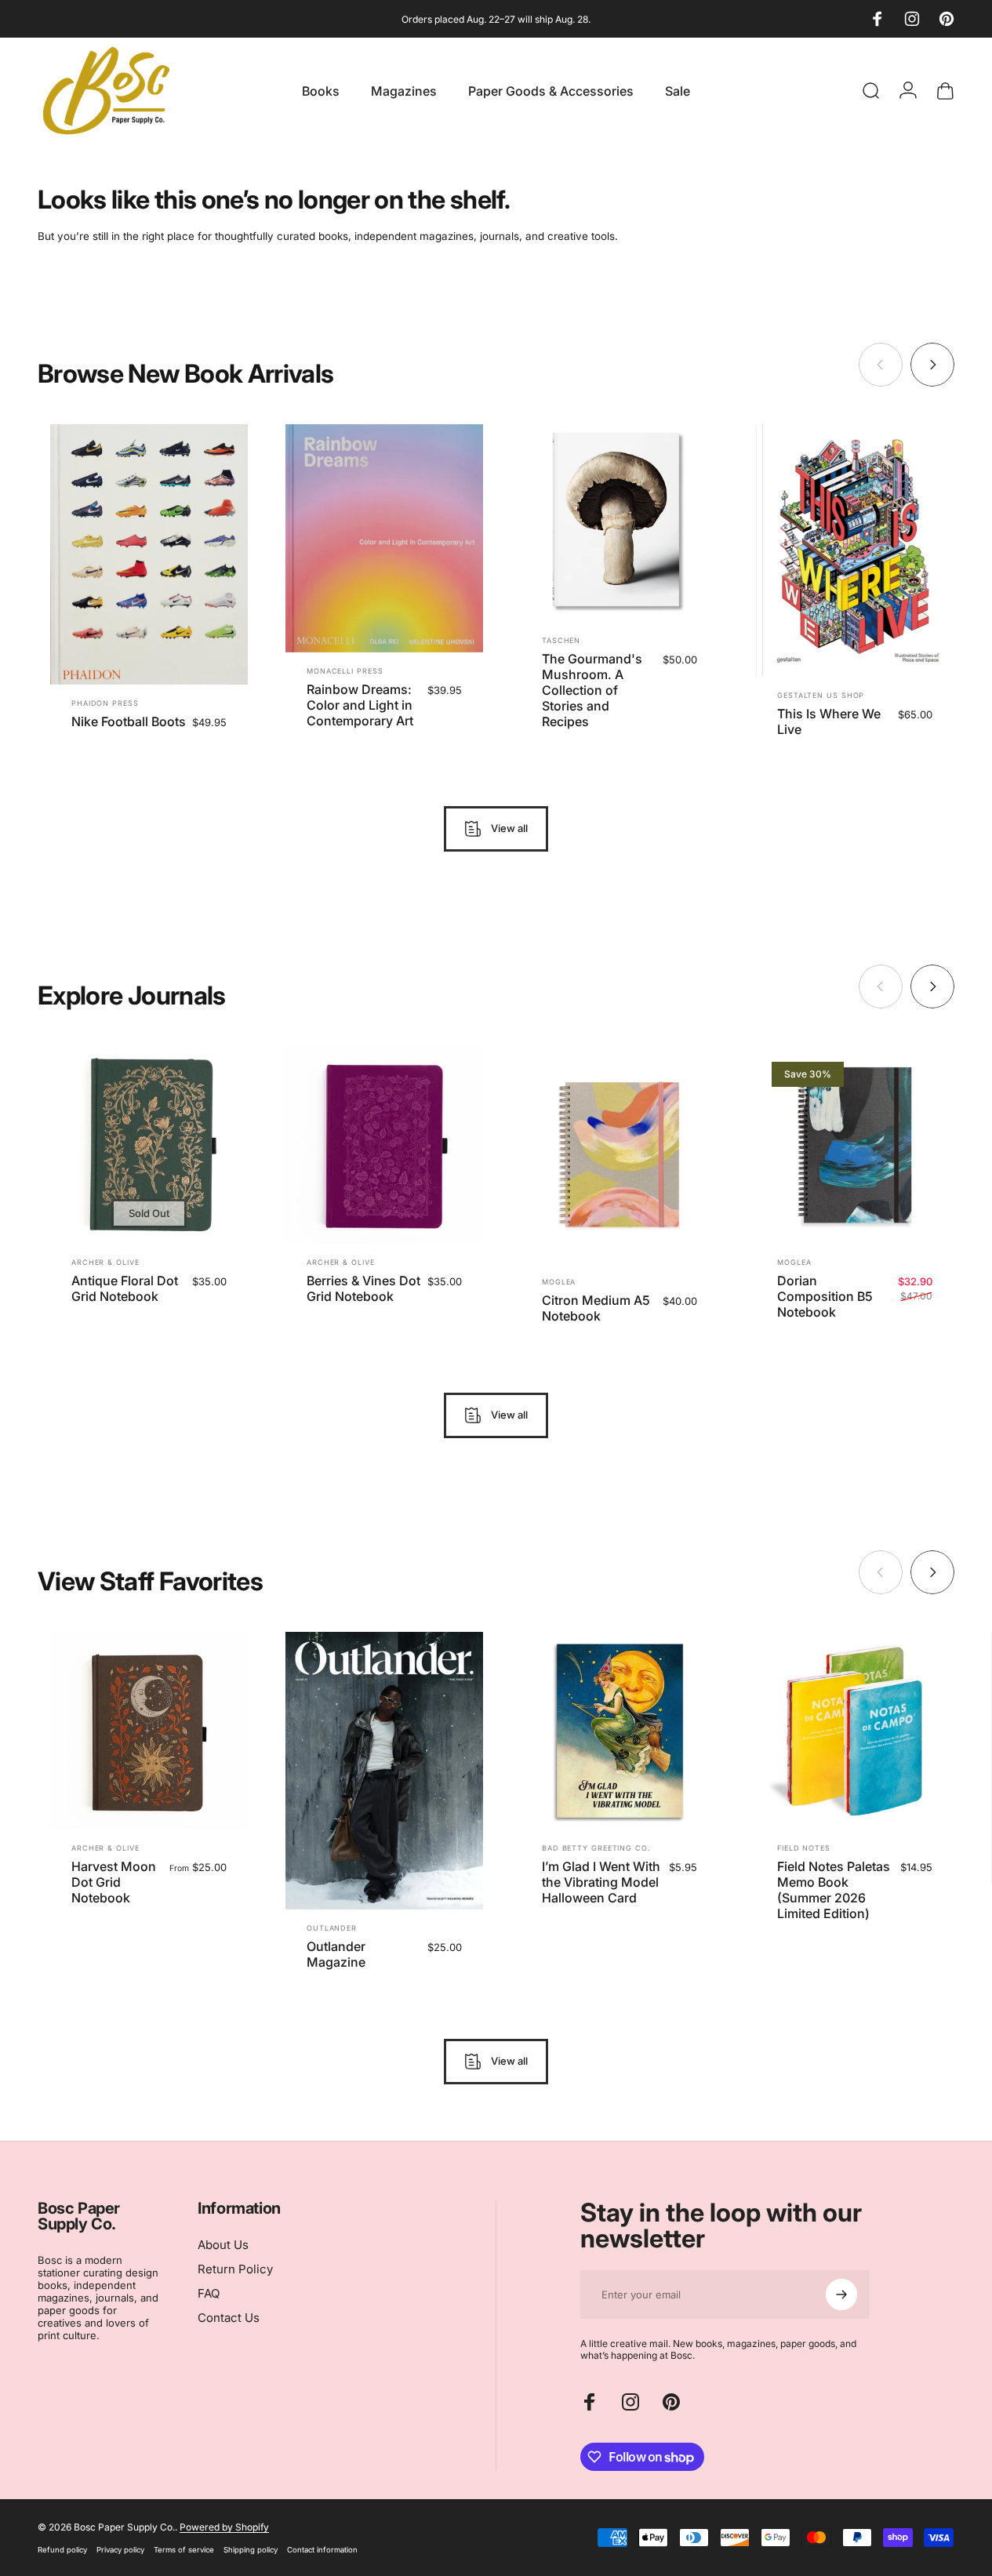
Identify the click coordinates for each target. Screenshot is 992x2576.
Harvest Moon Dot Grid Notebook (114, 1883)
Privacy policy (120, 2550)
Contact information (322, 2550)
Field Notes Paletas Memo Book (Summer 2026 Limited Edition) (834, 1891)
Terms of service (184, 2550)
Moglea (559, 1281)
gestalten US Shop (821, 695)
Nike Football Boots (129, 721)
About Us (223, 2245)
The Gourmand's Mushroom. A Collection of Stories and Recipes (592, 690)
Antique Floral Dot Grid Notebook (125, 1288)
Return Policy (235, 2269)
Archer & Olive (105, 1262)
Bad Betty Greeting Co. (596, 1849)
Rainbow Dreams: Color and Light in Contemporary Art (360, 705)
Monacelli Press (345, 671)
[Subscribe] (841, 2294)
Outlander (332, 1928)
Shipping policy (251, 2550)
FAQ (209, 2294)
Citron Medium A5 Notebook (596, 1307)
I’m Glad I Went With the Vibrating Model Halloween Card (601, 1883)
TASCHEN (561, 640)
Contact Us (229, 2318)
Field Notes (804, 1849)
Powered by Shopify (224, 2527)
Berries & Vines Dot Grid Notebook (363, 1288)
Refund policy (62, 2550)
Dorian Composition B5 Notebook (825, 1296)
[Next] (932, 365)
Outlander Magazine (336, 1954)
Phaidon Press (105, 703)
